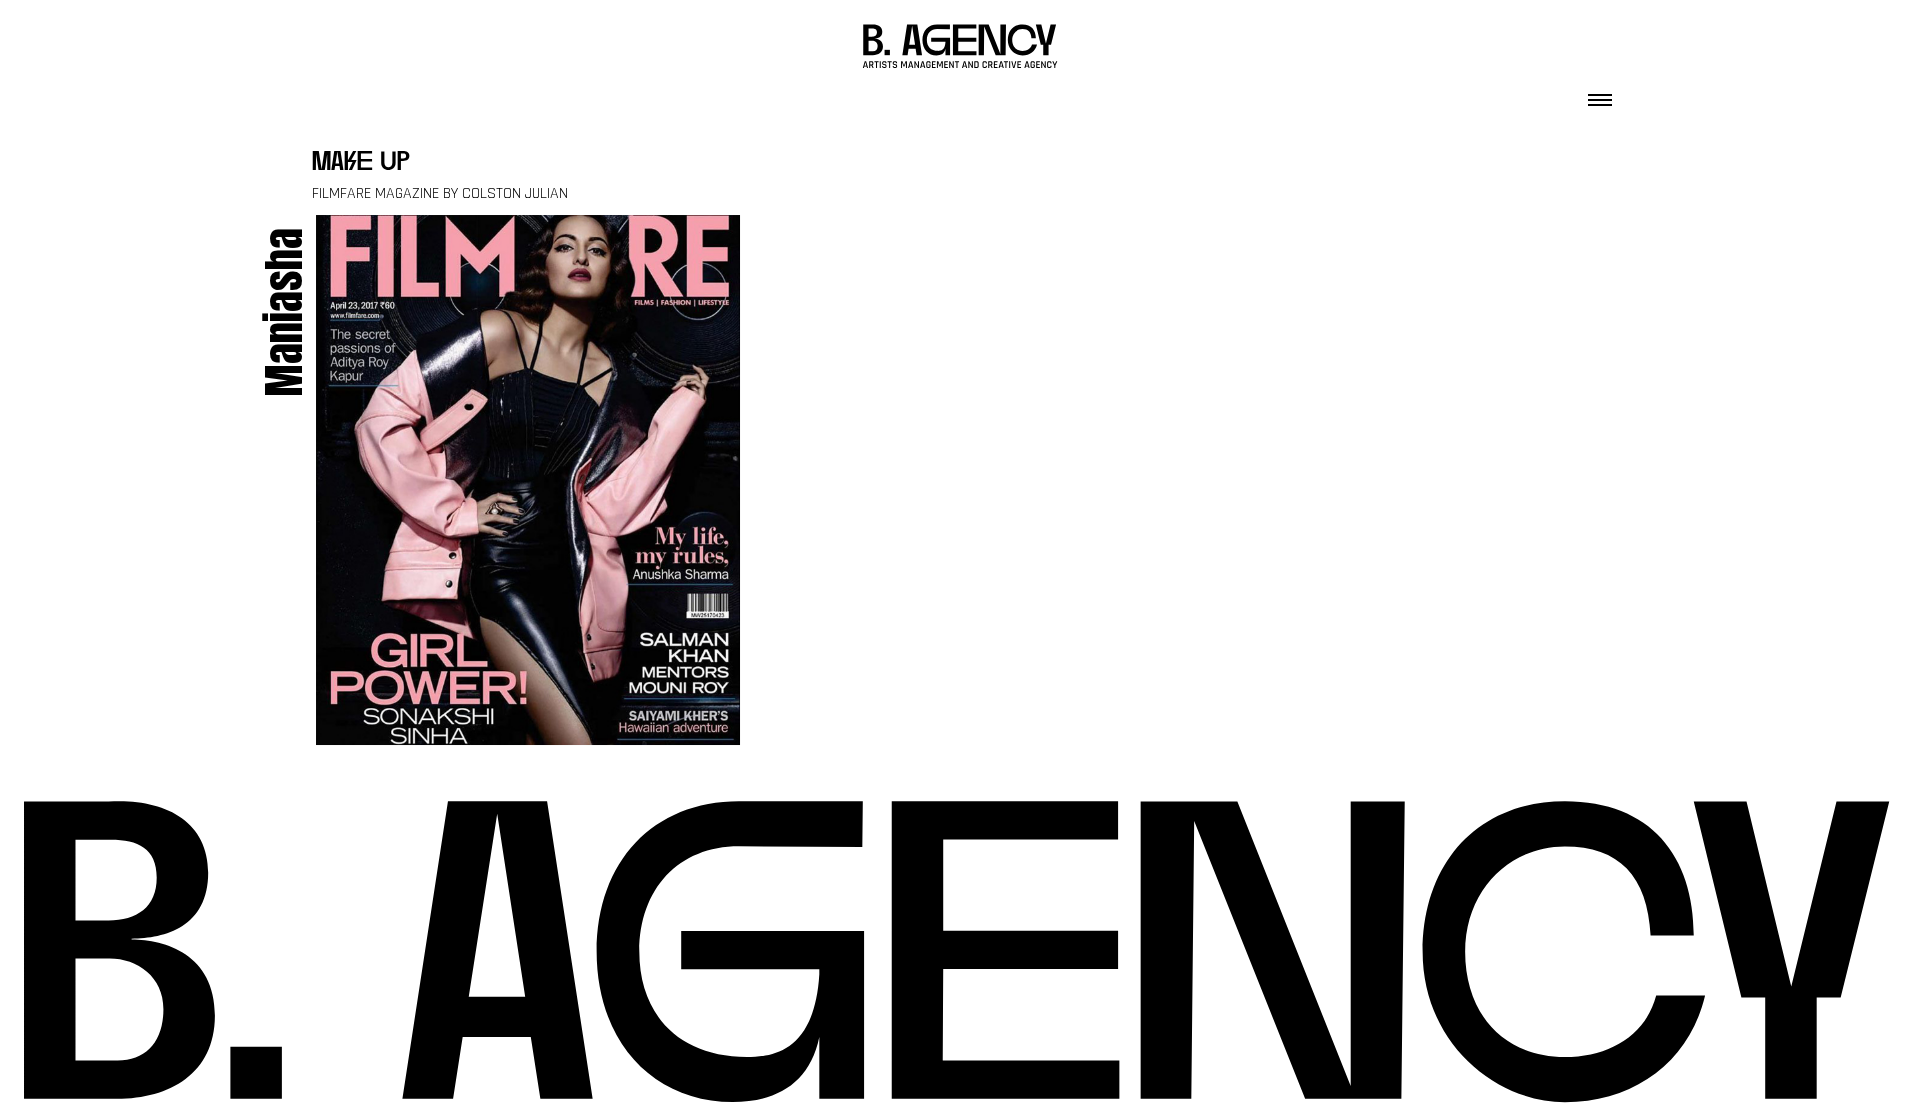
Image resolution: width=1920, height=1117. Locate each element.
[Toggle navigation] (1600, 94)
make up (361, 163)
